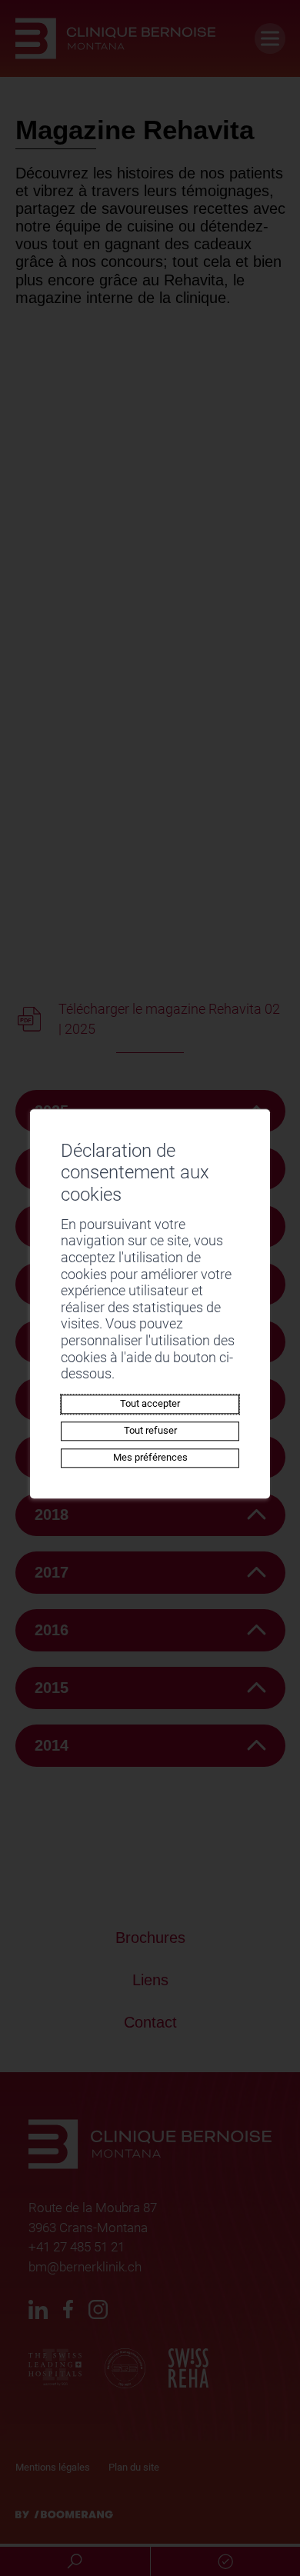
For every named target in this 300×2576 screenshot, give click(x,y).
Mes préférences (150, 1457)
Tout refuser (150, 1430)
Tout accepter (150, 1403)
